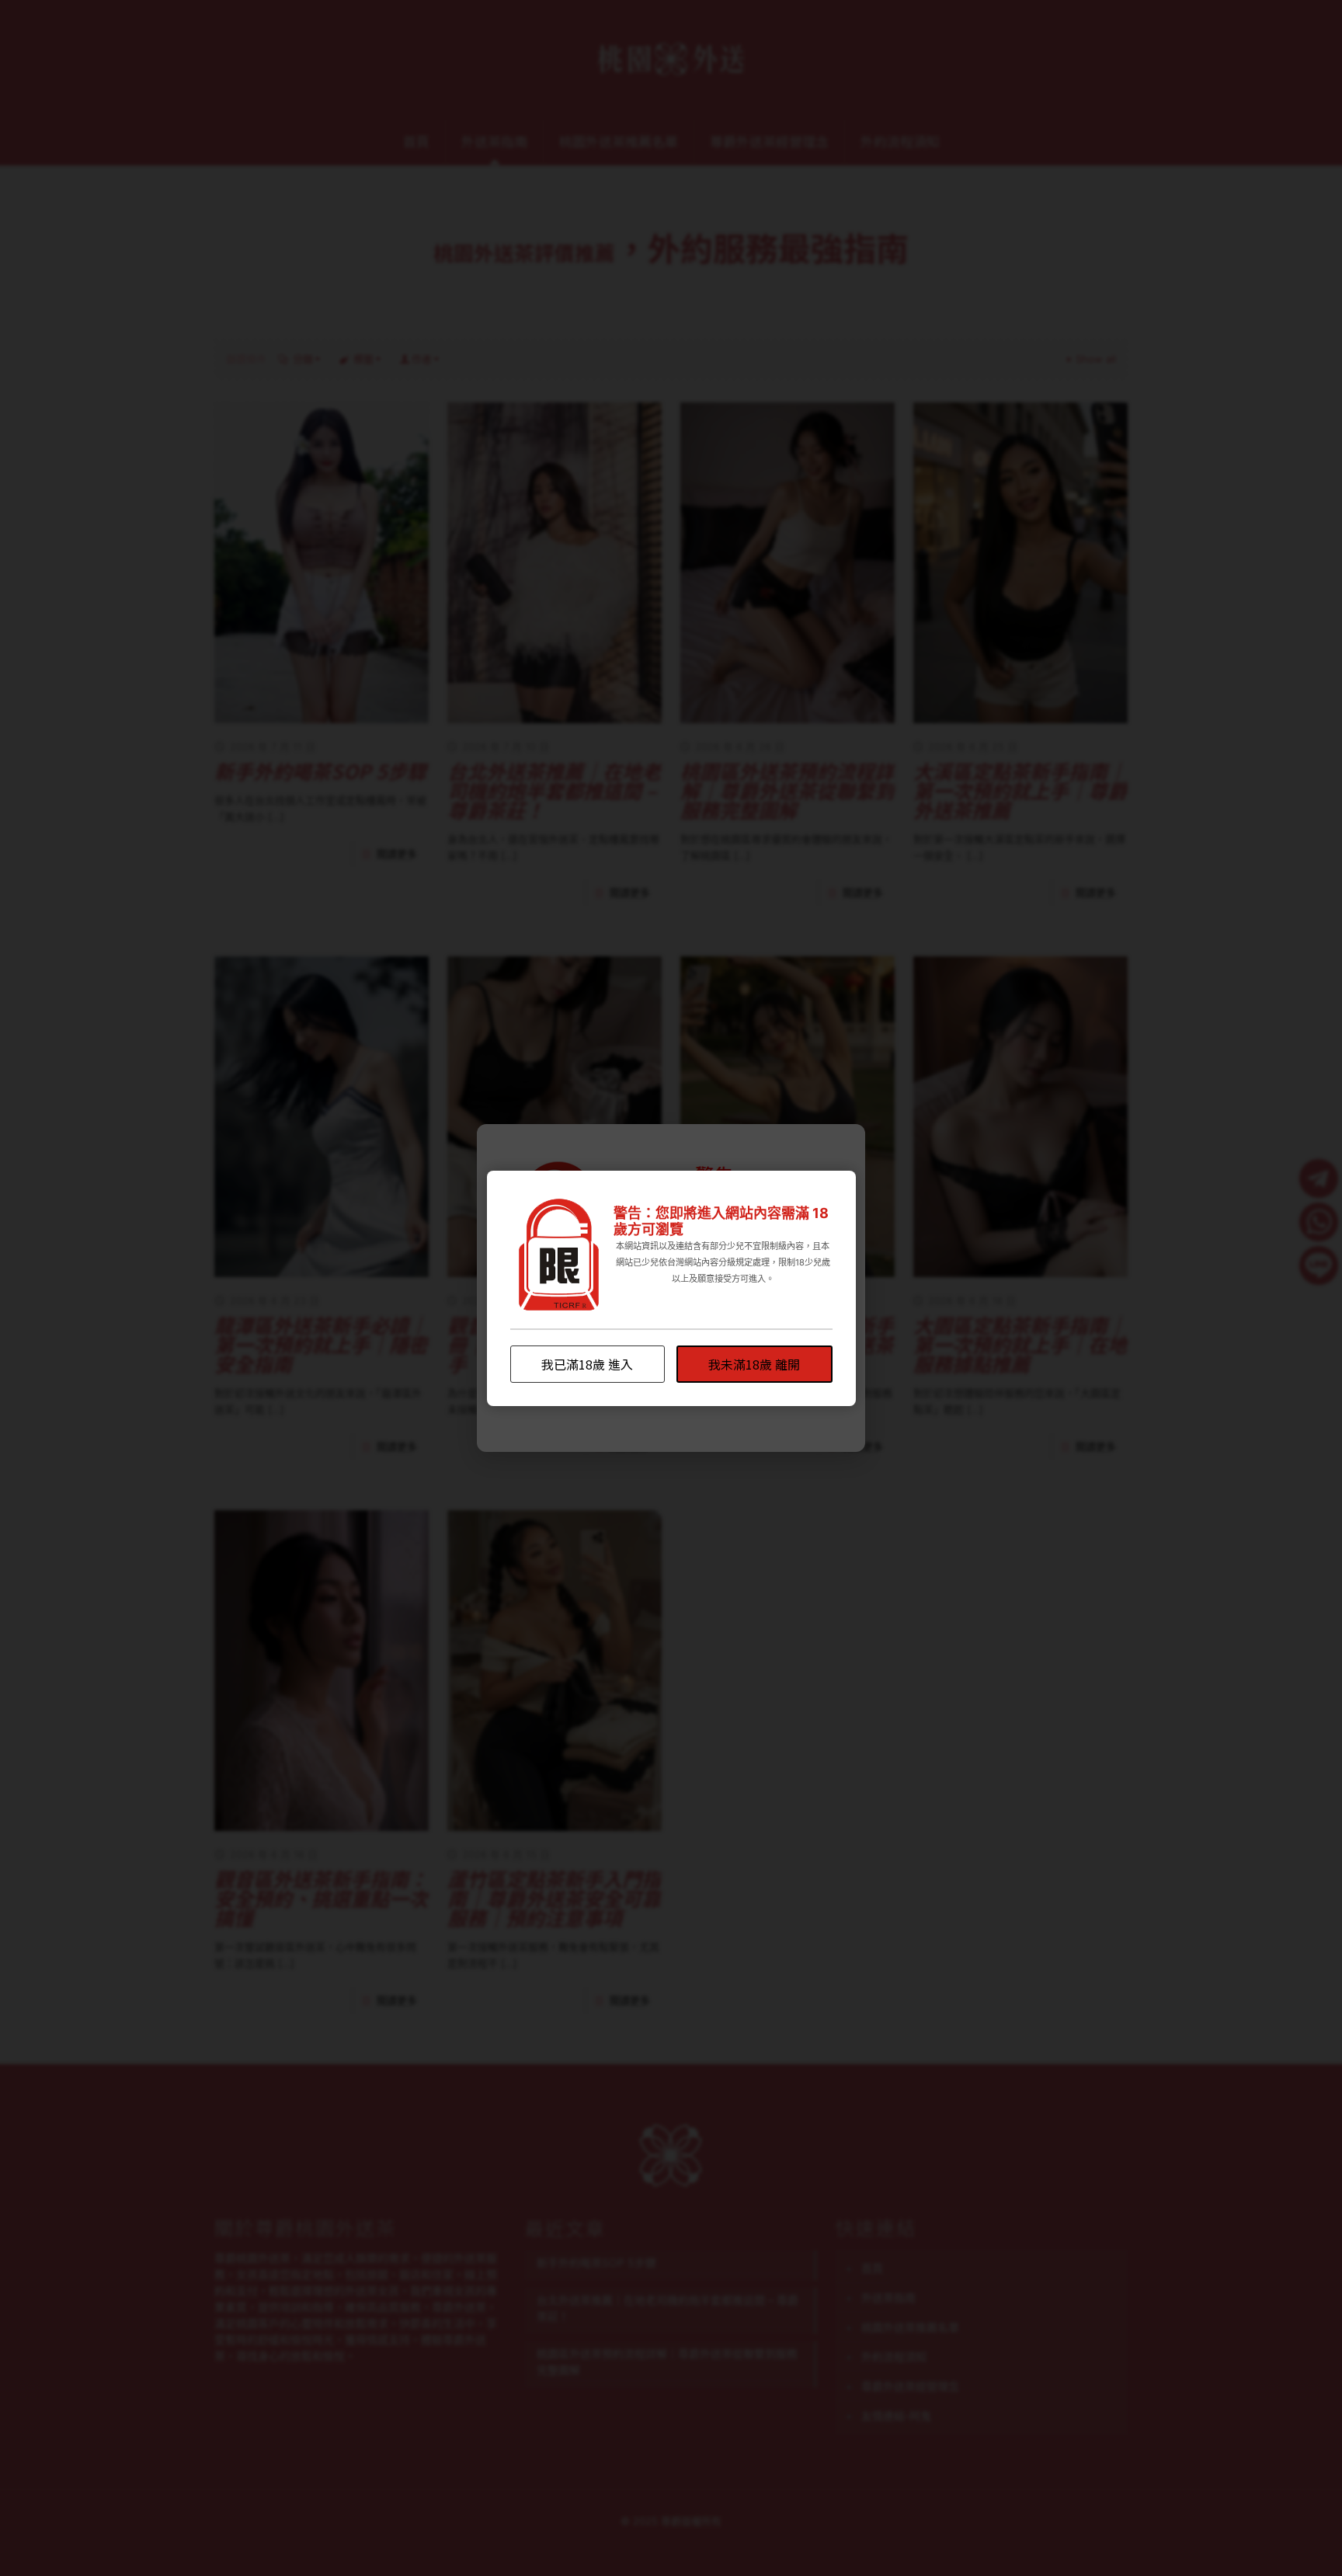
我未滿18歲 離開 (754, 1364)
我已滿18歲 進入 (587, 1364)
